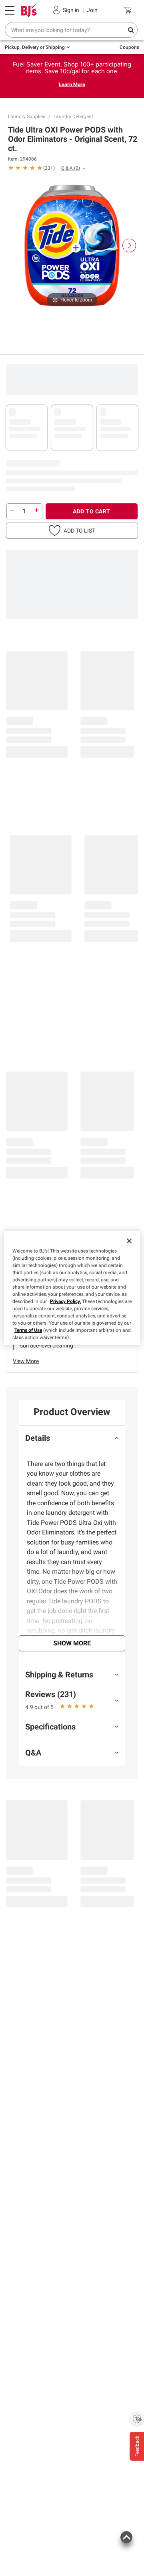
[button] (31, 168)
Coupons (129, 47)
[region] (72, 1288)
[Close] (129, 1241)
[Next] (129, 245)
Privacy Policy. (65, 1301)
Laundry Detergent (73, 117)
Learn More (72, 84)
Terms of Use (28, 1330)
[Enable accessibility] (137, 2419)
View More (26, 1361)
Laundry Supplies (27, 117)
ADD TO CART (92, 511)
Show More (72, 1643)
